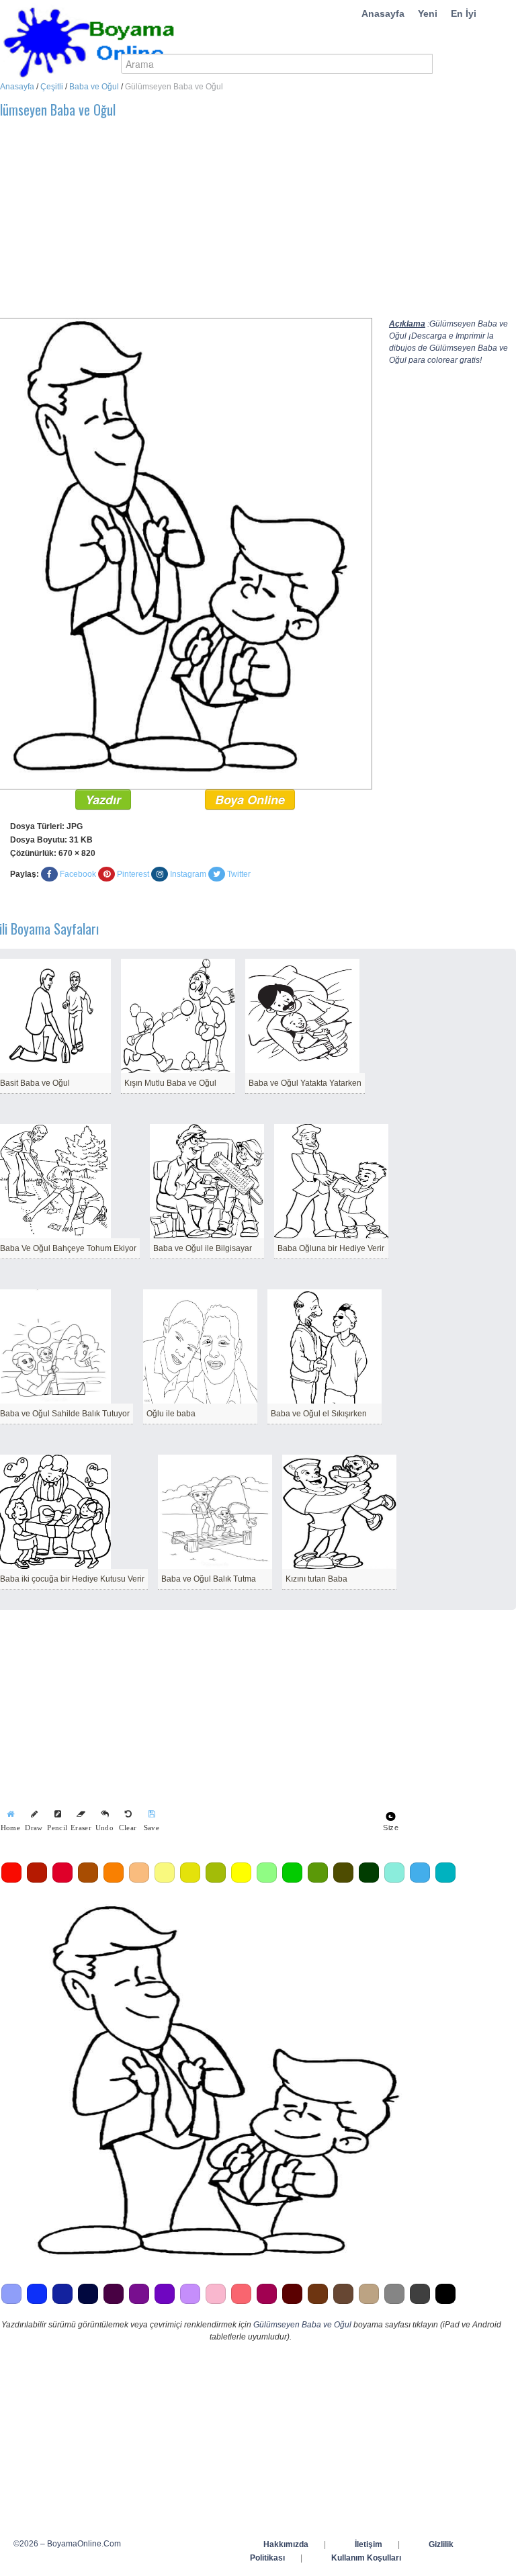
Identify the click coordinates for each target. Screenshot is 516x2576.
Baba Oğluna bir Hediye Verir (331, 1248)
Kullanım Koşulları (366, 2558)
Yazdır (103, 800)
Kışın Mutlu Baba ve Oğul (170, 1083)
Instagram (188, 874)
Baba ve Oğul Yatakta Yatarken (305, 1083)
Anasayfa (383, 13)
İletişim (369, 2544)
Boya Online (250, 800)
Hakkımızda (286, 2544)
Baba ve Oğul (94, 87)
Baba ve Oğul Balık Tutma (209, 1579)
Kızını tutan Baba (316, 1579)
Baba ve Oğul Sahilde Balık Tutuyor (65, 1414)
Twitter (239, 874)
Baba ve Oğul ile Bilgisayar (203, 1248)
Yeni (428, 13)
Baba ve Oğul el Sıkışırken (319, 1414)
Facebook (78, 874)
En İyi (464, 13)
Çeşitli (52, 87)
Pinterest (133, 874)
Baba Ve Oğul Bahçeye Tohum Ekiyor (68, 1248)
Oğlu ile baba (171, 1414)
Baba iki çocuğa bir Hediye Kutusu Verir (72, 1579)
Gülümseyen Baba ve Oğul (302, 2325)
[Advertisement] (453, 581)
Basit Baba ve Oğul (35, 1083)
